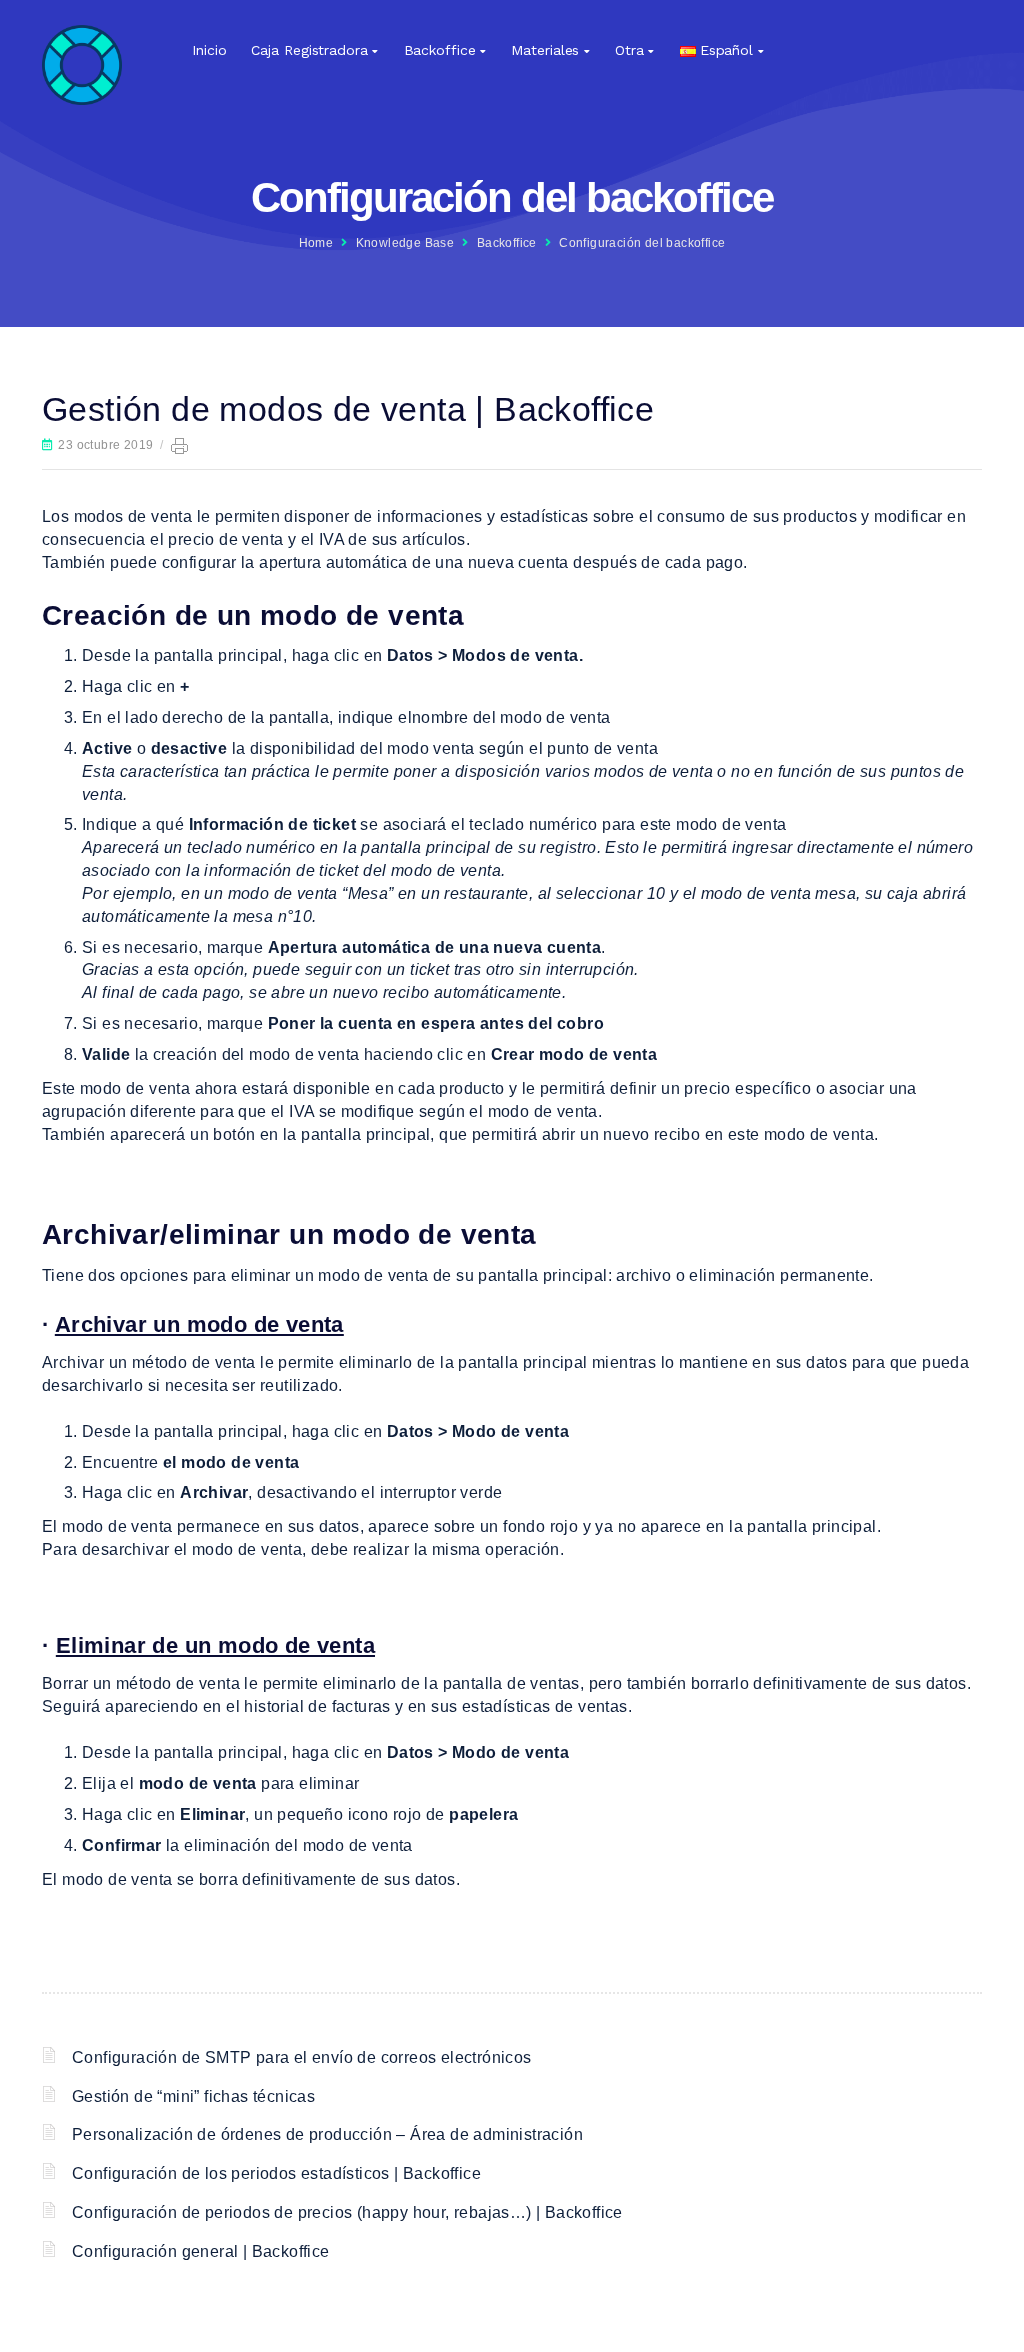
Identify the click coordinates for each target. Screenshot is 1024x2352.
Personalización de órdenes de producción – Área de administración (327, 2134)
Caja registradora (309, 50)
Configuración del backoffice (642, 243)
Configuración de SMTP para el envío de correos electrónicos (302, 2057)
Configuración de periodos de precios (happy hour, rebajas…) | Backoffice (347, 2212)
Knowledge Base (405, 243)
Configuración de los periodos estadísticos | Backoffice (276, 2173)
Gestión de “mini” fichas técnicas (193, 2096)
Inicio (209, 50)
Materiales (545, 50)
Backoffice (440, 50)
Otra (629, 50)
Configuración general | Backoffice (201, 2251)
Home (316, 243)
